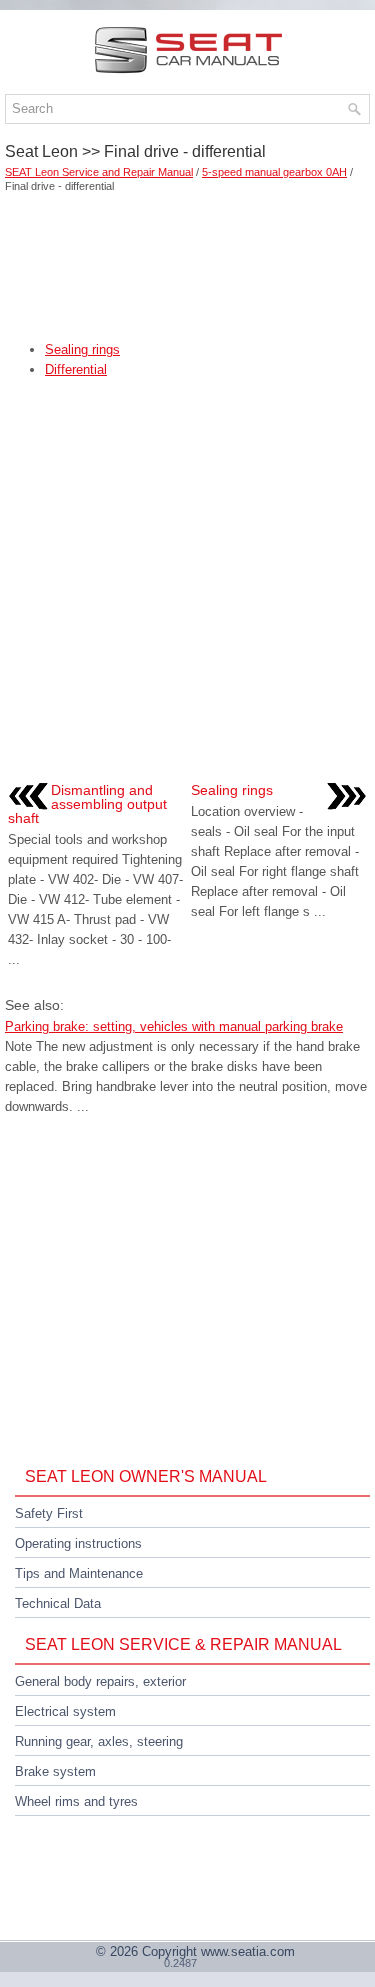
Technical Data (58, 1603)
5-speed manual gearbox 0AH (274, 172)
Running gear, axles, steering (99, 1741)
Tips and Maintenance (79, 1573)
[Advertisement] (187, 260)
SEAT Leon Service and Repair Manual (99, 172)
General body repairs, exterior (100, 1681)
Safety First (49, 1513)
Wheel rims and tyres (76, 1801)
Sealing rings (82, 349)
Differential (76, 369)
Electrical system (65, 1711)
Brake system (55, 1771)
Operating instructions (78, 1543)
